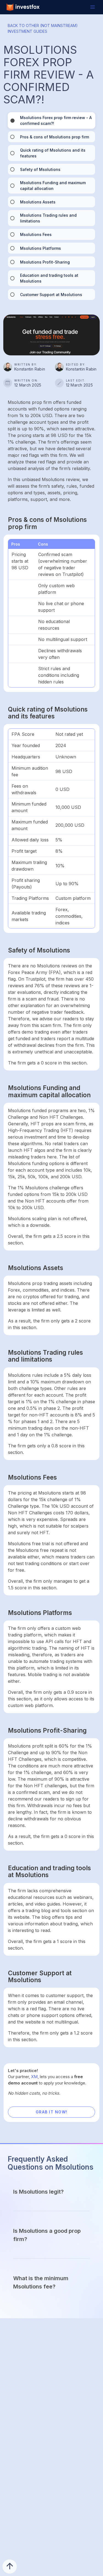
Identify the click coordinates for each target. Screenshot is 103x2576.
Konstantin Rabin (30, 369)
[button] (93, 7)
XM (34, 2077)
